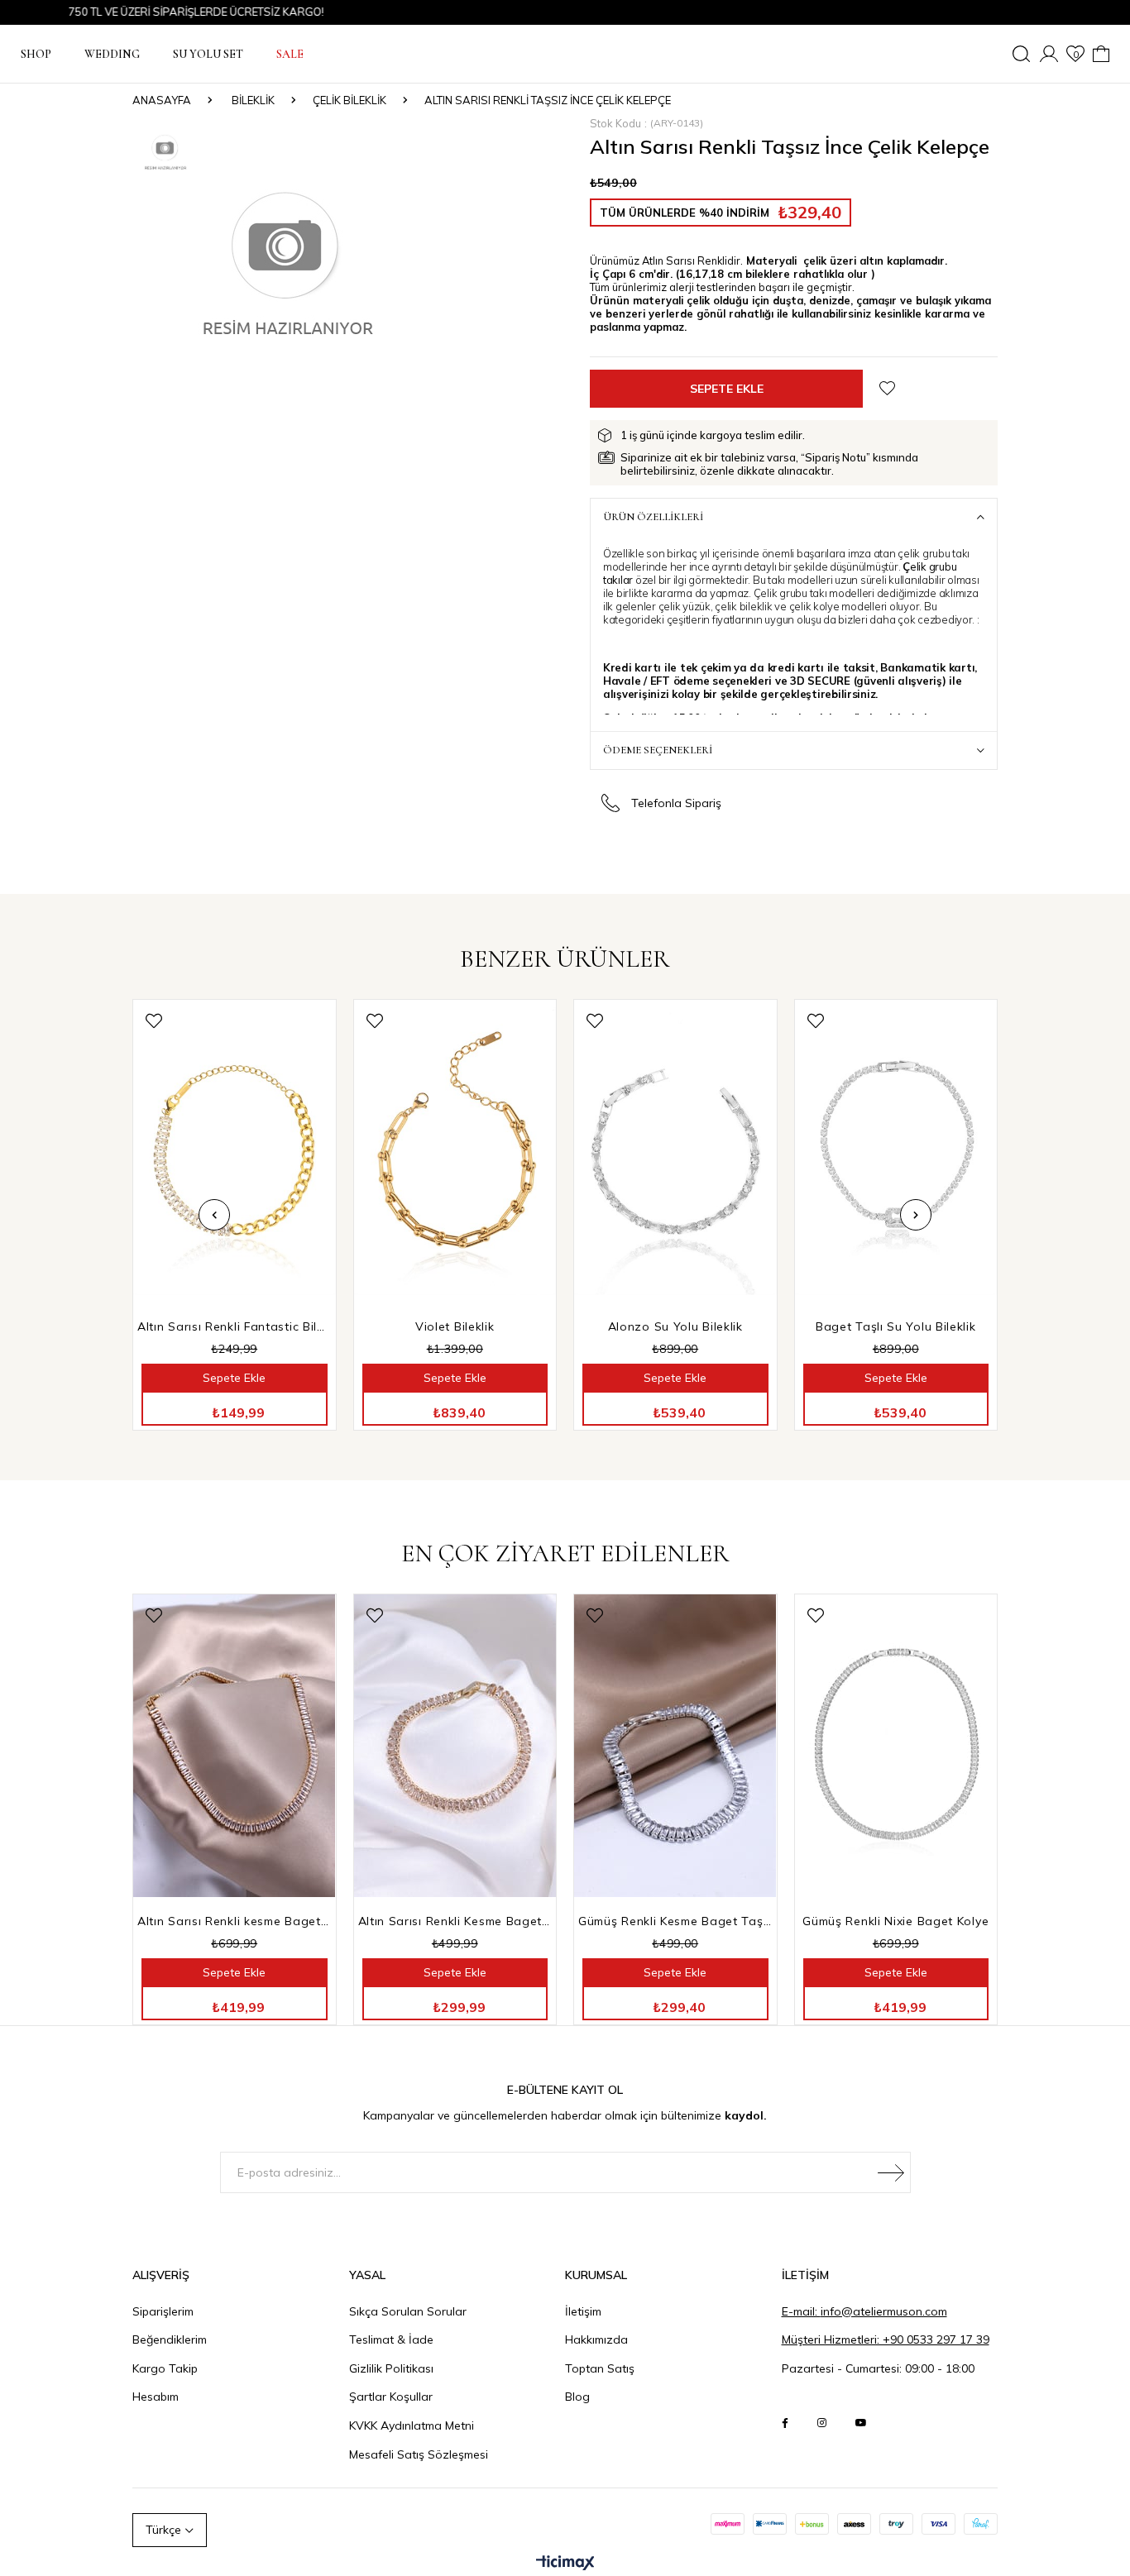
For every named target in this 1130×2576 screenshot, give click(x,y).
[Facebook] (785, 2423)
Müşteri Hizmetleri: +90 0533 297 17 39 (886, 2339)
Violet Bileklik (455, 1326)
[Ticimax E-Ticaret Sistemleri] (565, 2564)
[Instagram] (822, 2423)
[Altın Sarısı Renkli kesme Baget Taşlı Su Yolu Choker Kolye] (235, 1746)
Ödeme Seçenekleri (658, 750)
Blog (577, 2397)
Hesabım (156, 2397)
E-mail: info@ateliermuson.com (864, 2311)
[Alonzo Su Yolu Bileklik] (675, 1152)
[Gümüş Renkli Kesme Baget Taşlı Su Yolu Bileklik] (675, 1746)
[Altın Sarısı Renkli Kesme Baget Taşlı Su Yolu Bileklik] (455, 1746)
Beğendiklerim (170, 2339)
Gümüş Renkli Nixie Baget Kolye (895, 1921)
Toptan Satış (600, 2368)
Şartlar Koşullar (391, 2397)
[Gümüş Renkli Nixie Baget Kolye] (896, 1746)
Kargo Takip (165, 2368)
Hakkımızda (596, 2339)
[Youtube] (861, 2423)
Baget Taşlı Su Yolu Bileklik (896, 1326)
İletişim (583, 2311)
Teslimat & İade (391, 2339)
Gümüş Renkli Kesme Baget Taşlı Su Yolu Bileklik (675, 1921)
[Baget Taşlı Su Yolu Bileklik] (896, 1152)
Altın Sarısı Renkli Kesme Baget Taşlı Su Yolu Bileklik (455, 1921)
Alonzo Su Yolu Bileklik (675, 1326)
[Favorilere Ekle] (887, 388)
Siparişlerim (163, 2311)
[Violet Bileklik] (455, 1152)
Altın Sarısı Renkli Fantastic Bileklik (235, 1326)
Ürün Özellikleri (653, 517)
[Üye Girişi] (1049, 54)
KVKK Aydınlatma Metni (412, 2425)
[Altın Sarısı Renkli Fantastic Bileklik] (235, 1152)
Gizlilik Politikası (391, 2368)
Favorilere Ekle (154, 1021)
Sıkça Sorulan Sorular (408, 2311)
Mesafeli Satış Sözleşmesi (419, 2454)
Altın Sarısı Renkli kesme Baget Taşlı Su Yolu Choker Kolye (235, 1921)
